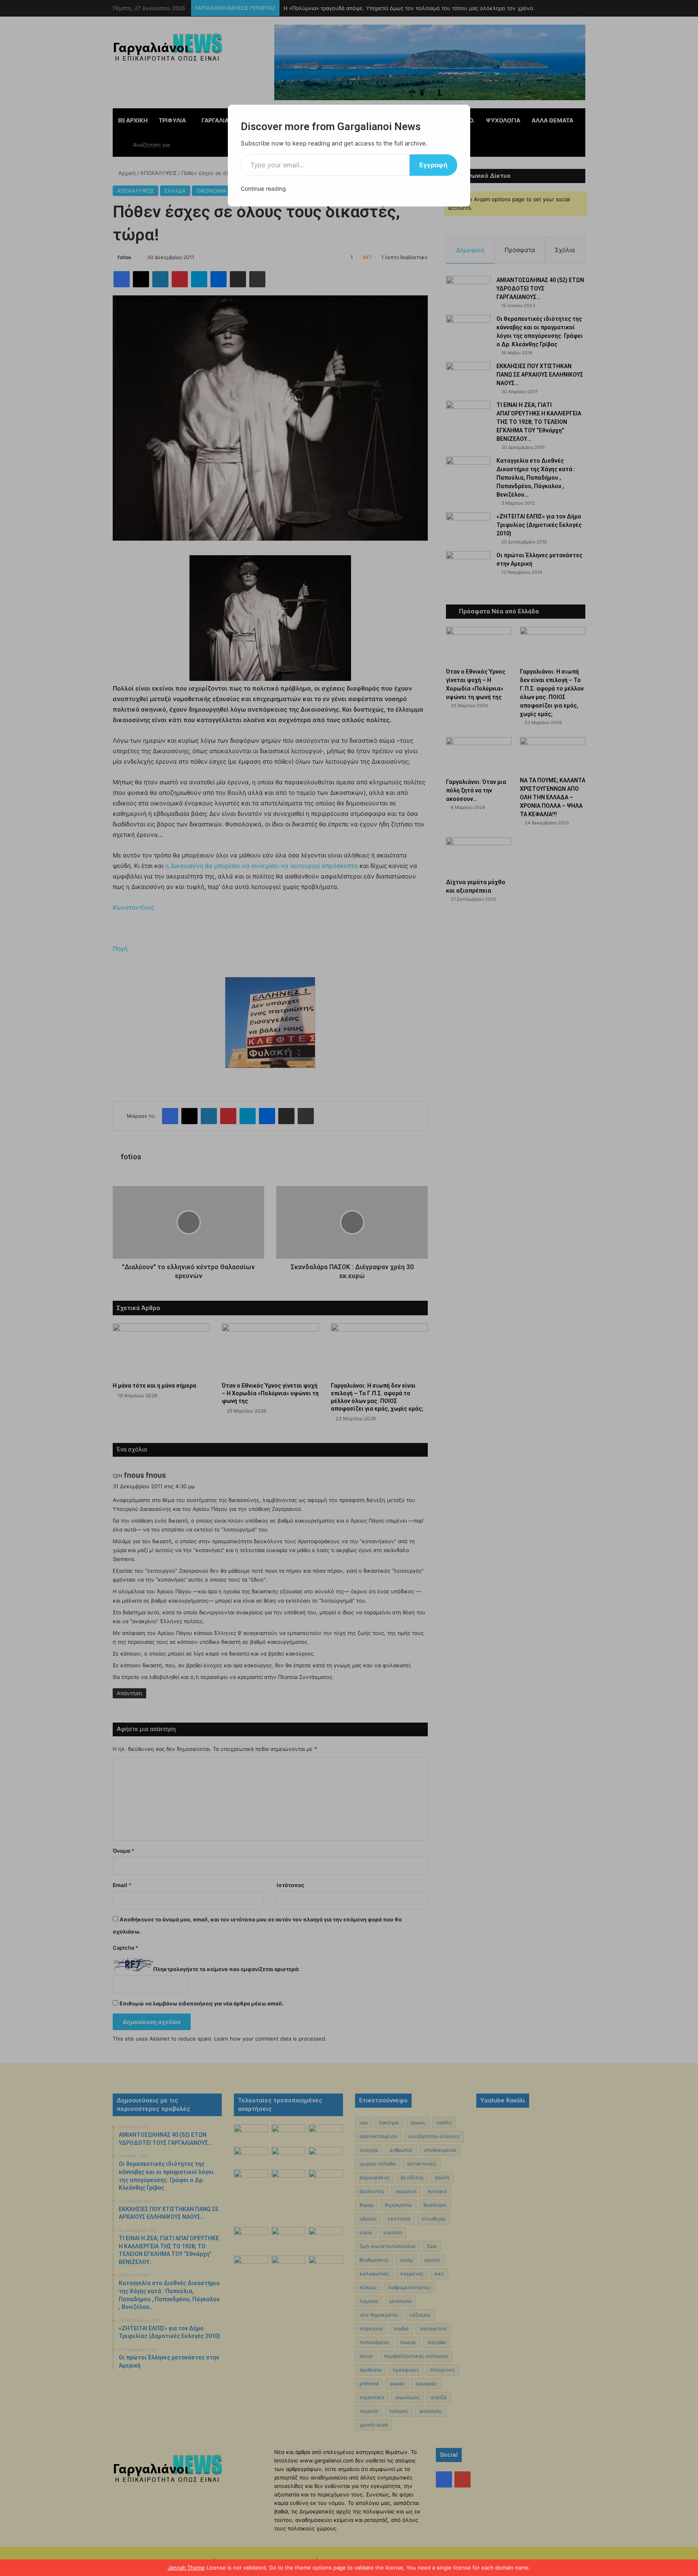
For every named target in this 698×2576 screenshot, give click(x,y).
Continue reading (263, 189)
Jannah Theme (186, 2568)
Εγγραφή (433, 165)
